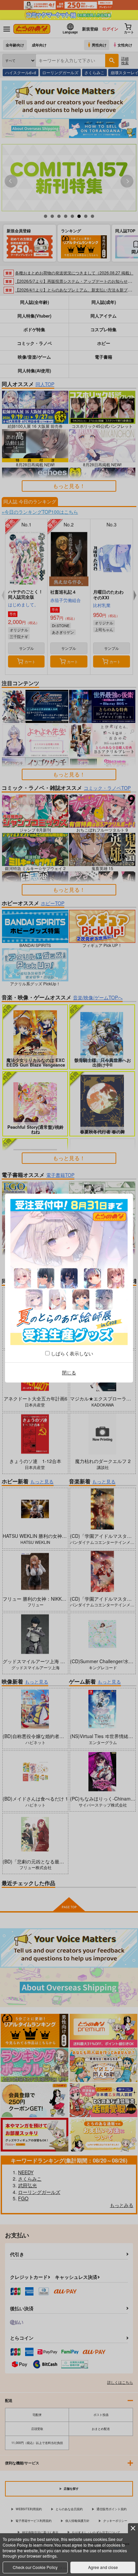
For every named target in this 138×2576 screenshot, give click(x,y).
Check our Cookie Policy (35, 2567)
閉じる (69, 1372)
